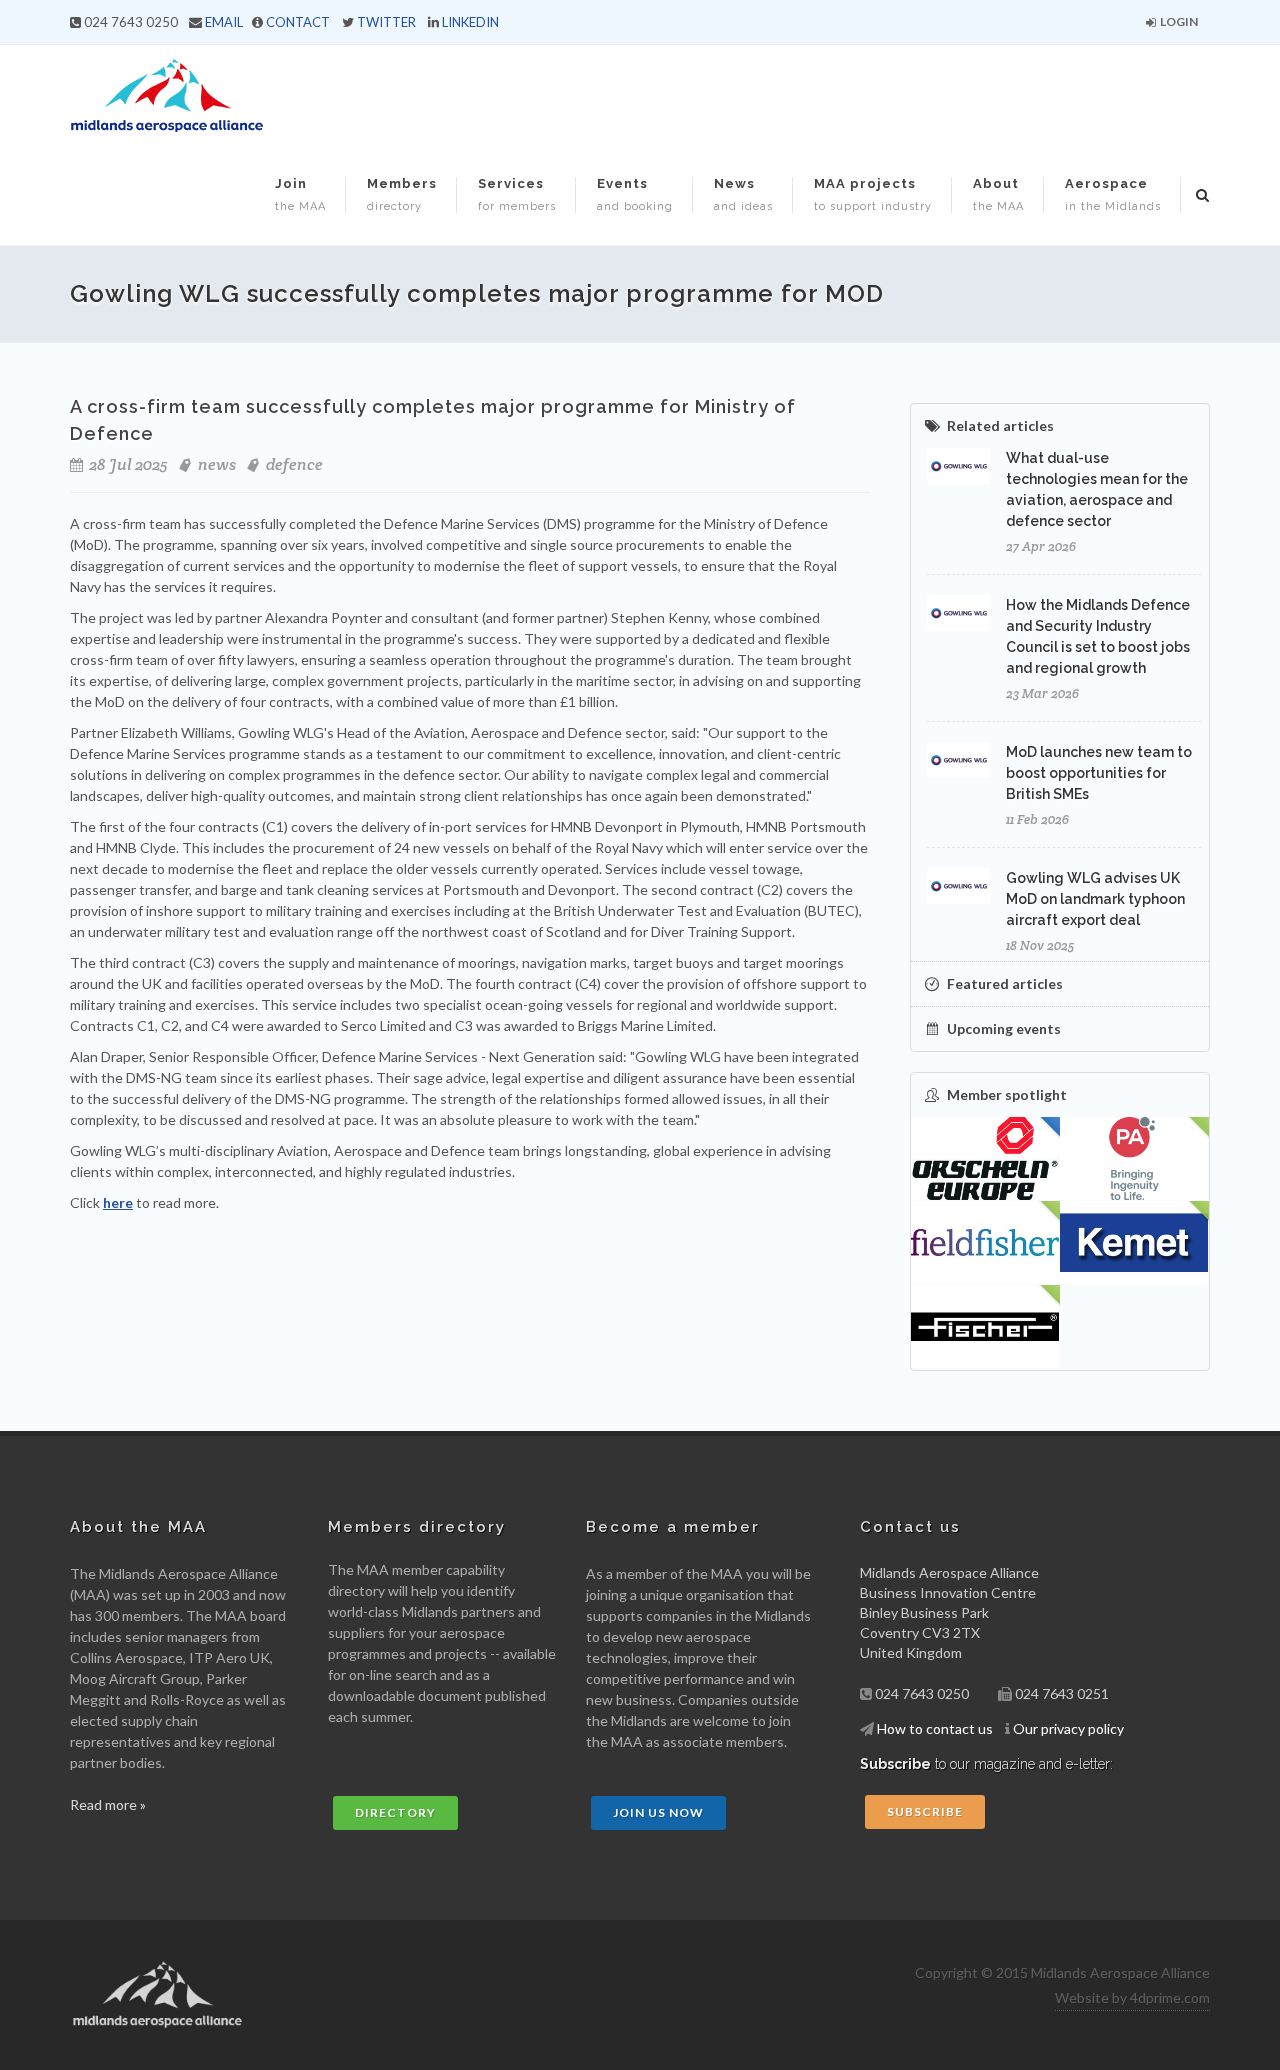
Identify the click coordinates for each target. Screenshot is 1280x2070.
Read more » (108, 1804)
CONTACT (298, 22)
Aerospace (1113, 194)
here (118, 1202)
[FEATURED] (985, 1159)
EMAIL (224, 22)
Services (517, 194)
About (998, 194)
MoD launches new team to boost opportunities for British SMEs (1099, 773)
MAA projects (873, 194)
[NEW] (1134, 1159)
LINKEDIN (470, 22)
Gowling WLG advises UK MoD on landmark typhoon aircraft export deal (1095, 899)
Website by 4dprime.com (1132, 1997)
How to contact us (935, 1728)
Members (402, 194)
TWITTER (386, 22)
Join (300, 194)
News (743, 194)
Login (1178, 21)
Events (635, 194)
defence (294, 464)
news (217, 464)
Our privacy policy (1068, 1728)
